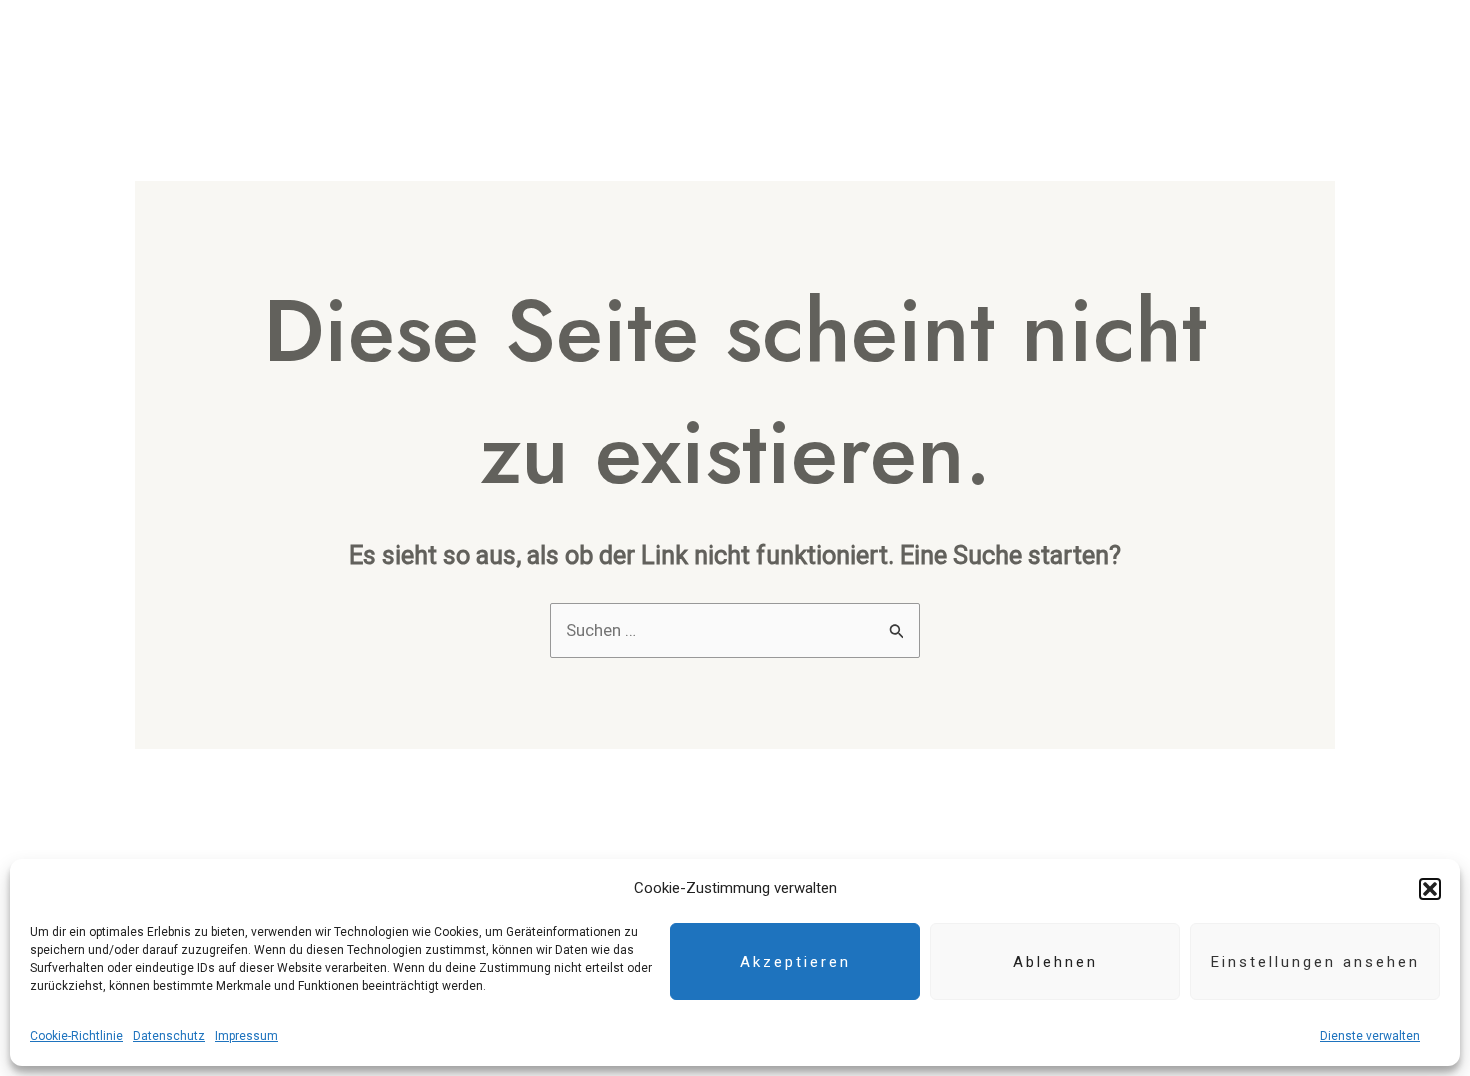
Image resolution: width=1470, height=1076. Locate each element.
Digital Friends (1145, 56)
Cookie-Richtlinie (76, 1036)
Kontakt (1281, 56)
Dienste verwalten (1370, 1036)
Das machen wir (977, 56)
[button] (1430, 889)
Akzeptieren (795, 962)
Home (742, 56)
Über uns (837, 56)
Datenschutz (169, 1036)
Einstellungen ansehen (1315, 962)
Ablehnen (1055, 962)
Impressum (246, 1036)
